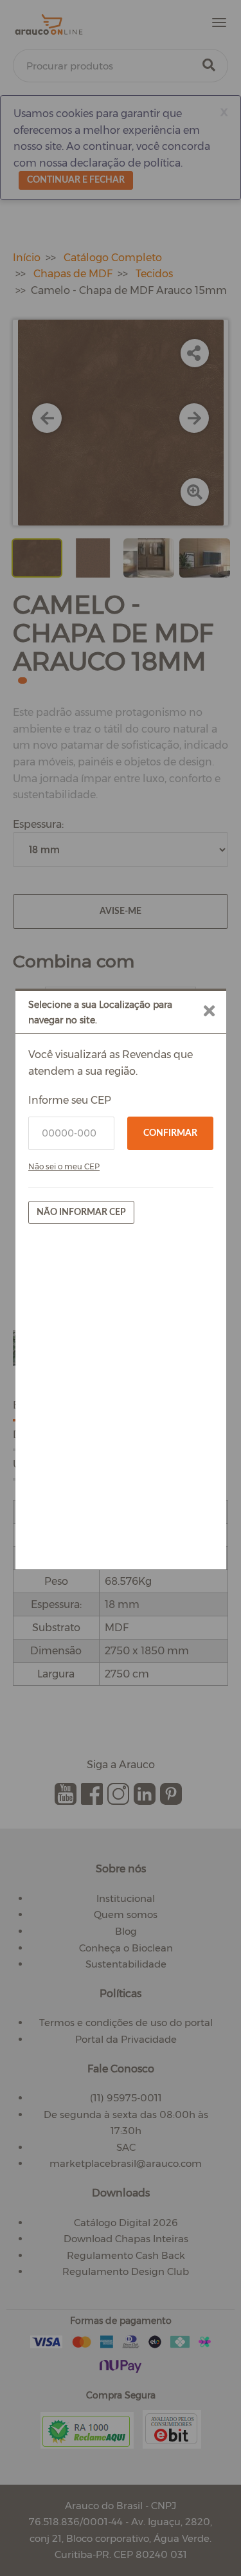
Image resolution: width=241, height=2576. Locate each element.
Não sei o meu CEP (64, 1166)
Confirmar (170, 1133)
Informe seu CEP (70, 1100)
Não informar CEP (81, 1212)
